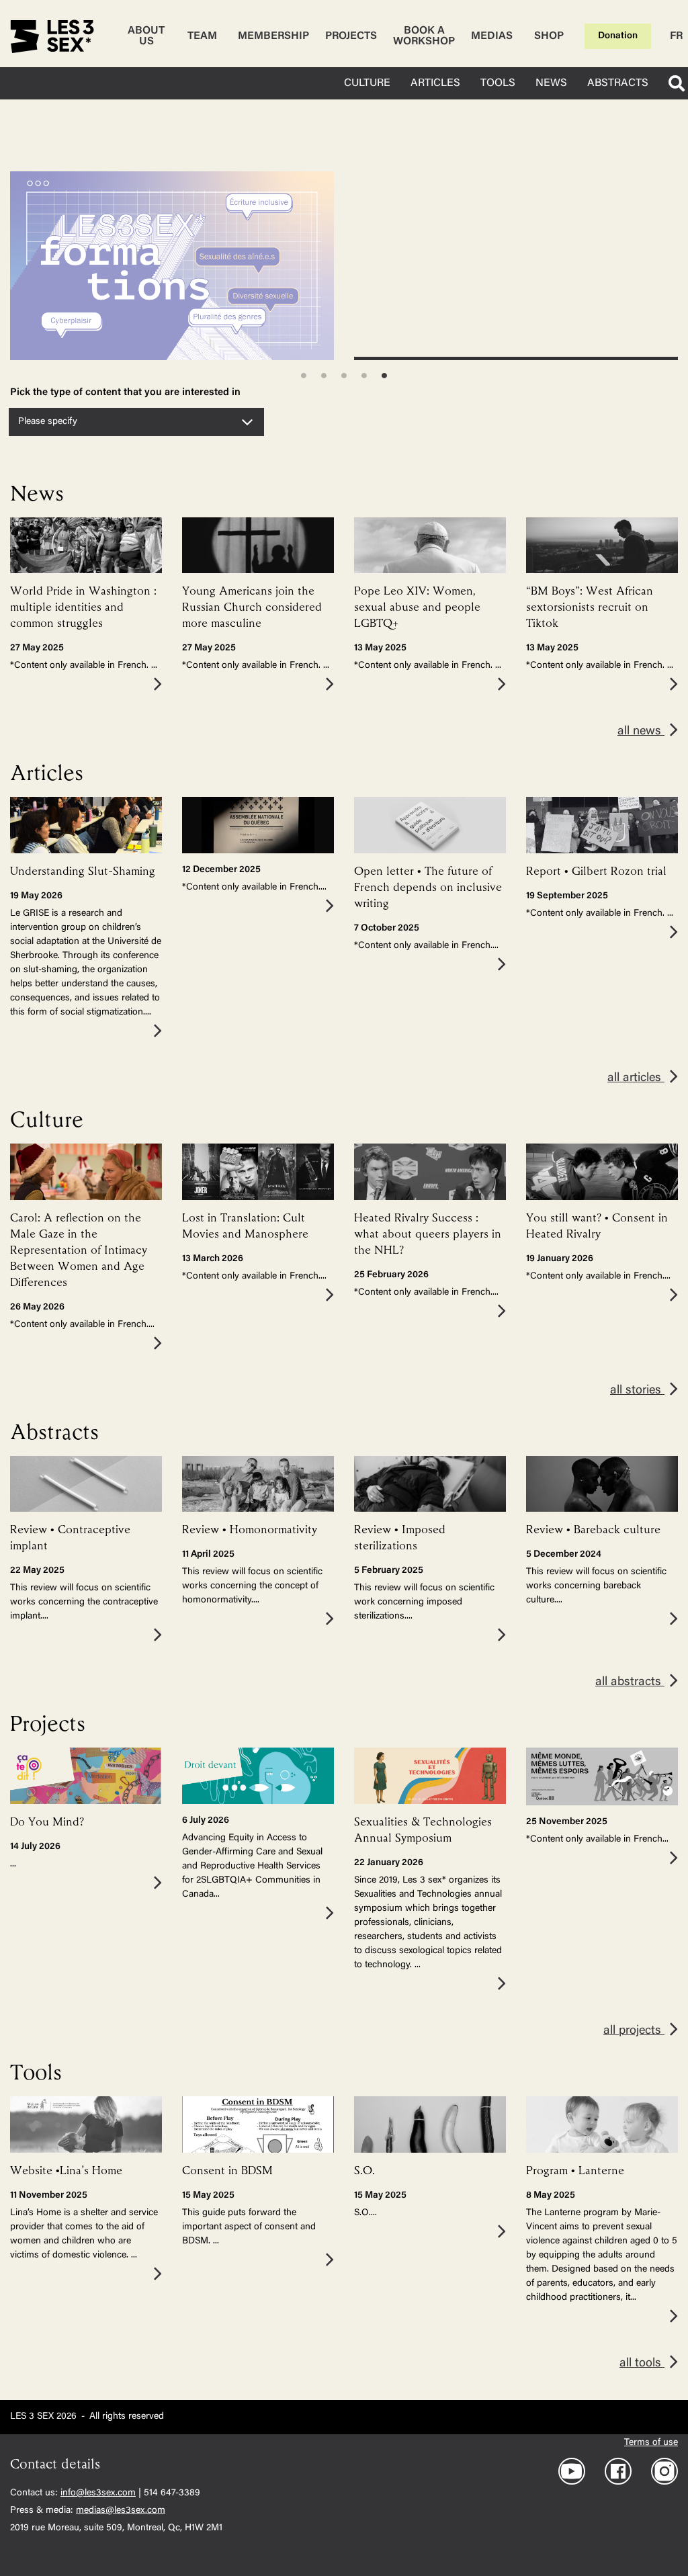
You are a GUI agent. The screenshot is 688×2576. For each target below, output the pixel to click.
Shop (549, 36)
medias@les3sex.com (121, 2511)
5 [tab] (384, 376)
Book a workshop (424, 36)
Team (202, 36)
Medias (492, 36)
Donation (618, 36)
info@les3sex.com (98, 2493)
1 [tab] (304, 376)
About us (146, 36)
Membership (273, 36)
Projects (351, 36)
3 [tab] (344, 376)
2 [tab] (324, 376)
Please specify (48, 422)
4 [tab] (364, 376)
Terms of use (651, 2443)
